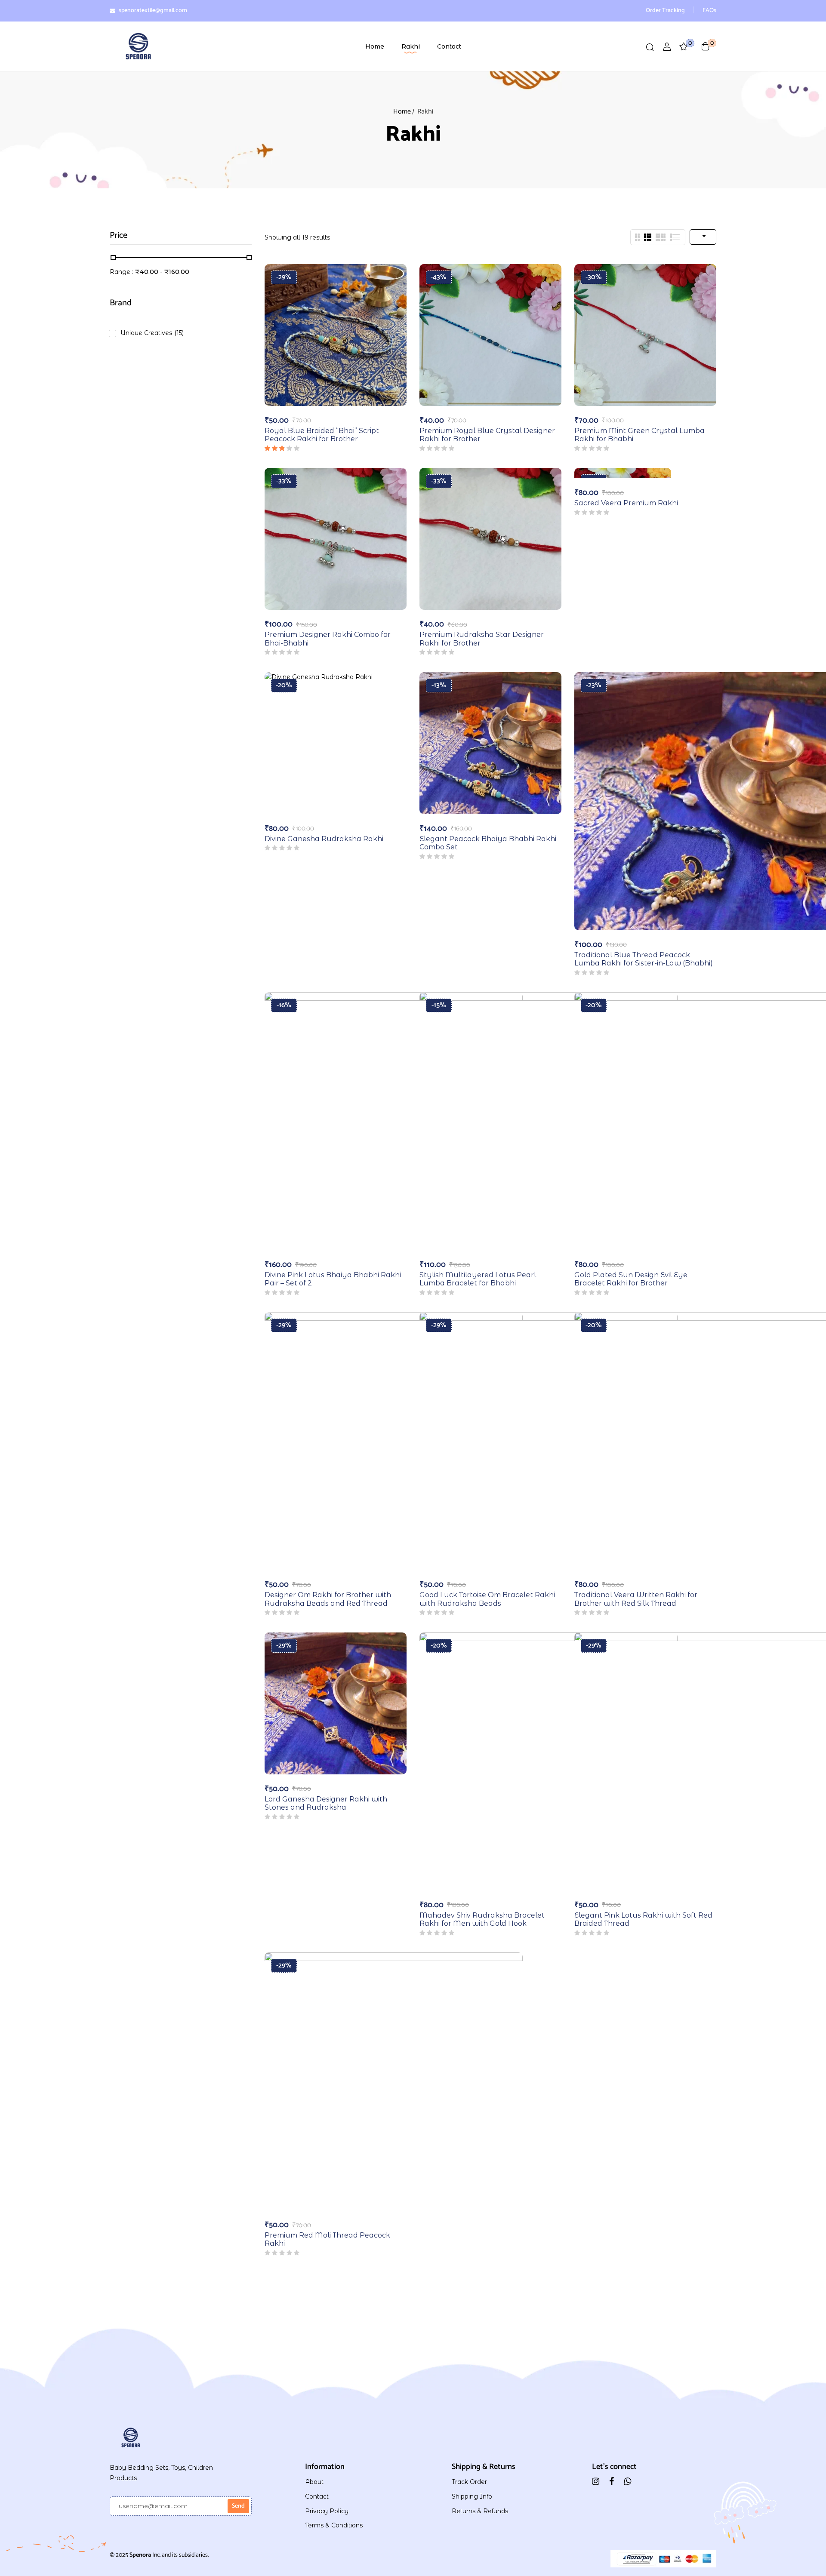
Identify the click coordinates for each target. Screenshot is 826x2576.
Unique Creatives (152, 333)
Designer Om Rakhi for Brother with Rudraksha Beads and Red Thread (328, 1599)
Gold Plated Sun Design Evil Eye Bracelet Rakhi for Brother (631, 1279)
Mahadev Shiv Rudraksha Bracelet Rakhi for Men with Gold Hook (482, 1919)
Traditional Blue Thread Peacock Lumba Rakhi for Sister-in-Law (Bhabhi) (644, 959)
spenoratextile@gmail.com (153, 11)
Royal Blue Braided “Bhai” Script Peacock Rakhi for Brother (322, 435)
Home (402, 112)
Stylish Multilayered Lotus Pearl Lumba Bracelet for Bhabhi (478, 1279)
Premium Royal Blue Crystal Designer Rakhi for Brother (487, 435)
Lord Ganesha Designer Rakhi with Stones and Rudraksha (326, 1803)
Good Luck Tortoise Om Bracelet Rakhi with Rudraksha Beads (487, 1599)
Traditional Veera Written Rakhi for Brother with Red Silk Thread (636, 1599)
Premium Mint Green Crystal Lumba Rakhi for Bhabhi (640, 435)
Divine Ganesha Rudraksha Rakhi (324, 839)
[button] (706, 46)
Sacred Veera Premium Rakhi (626, 503)
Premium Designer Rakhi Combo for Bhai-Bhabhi (328, 639)
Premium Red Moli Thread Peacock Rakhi (327, 2239)
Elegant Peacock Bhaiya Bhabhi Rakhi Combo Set (488, 843)
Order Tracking (665, 11)
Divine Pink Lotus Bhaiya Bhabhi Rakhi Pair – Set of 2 (333, 1279)
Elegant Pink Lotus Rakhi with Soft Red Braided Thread (643, 1919)
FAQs (709, 11)
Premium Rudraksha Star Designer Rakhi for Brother (482, 639)
